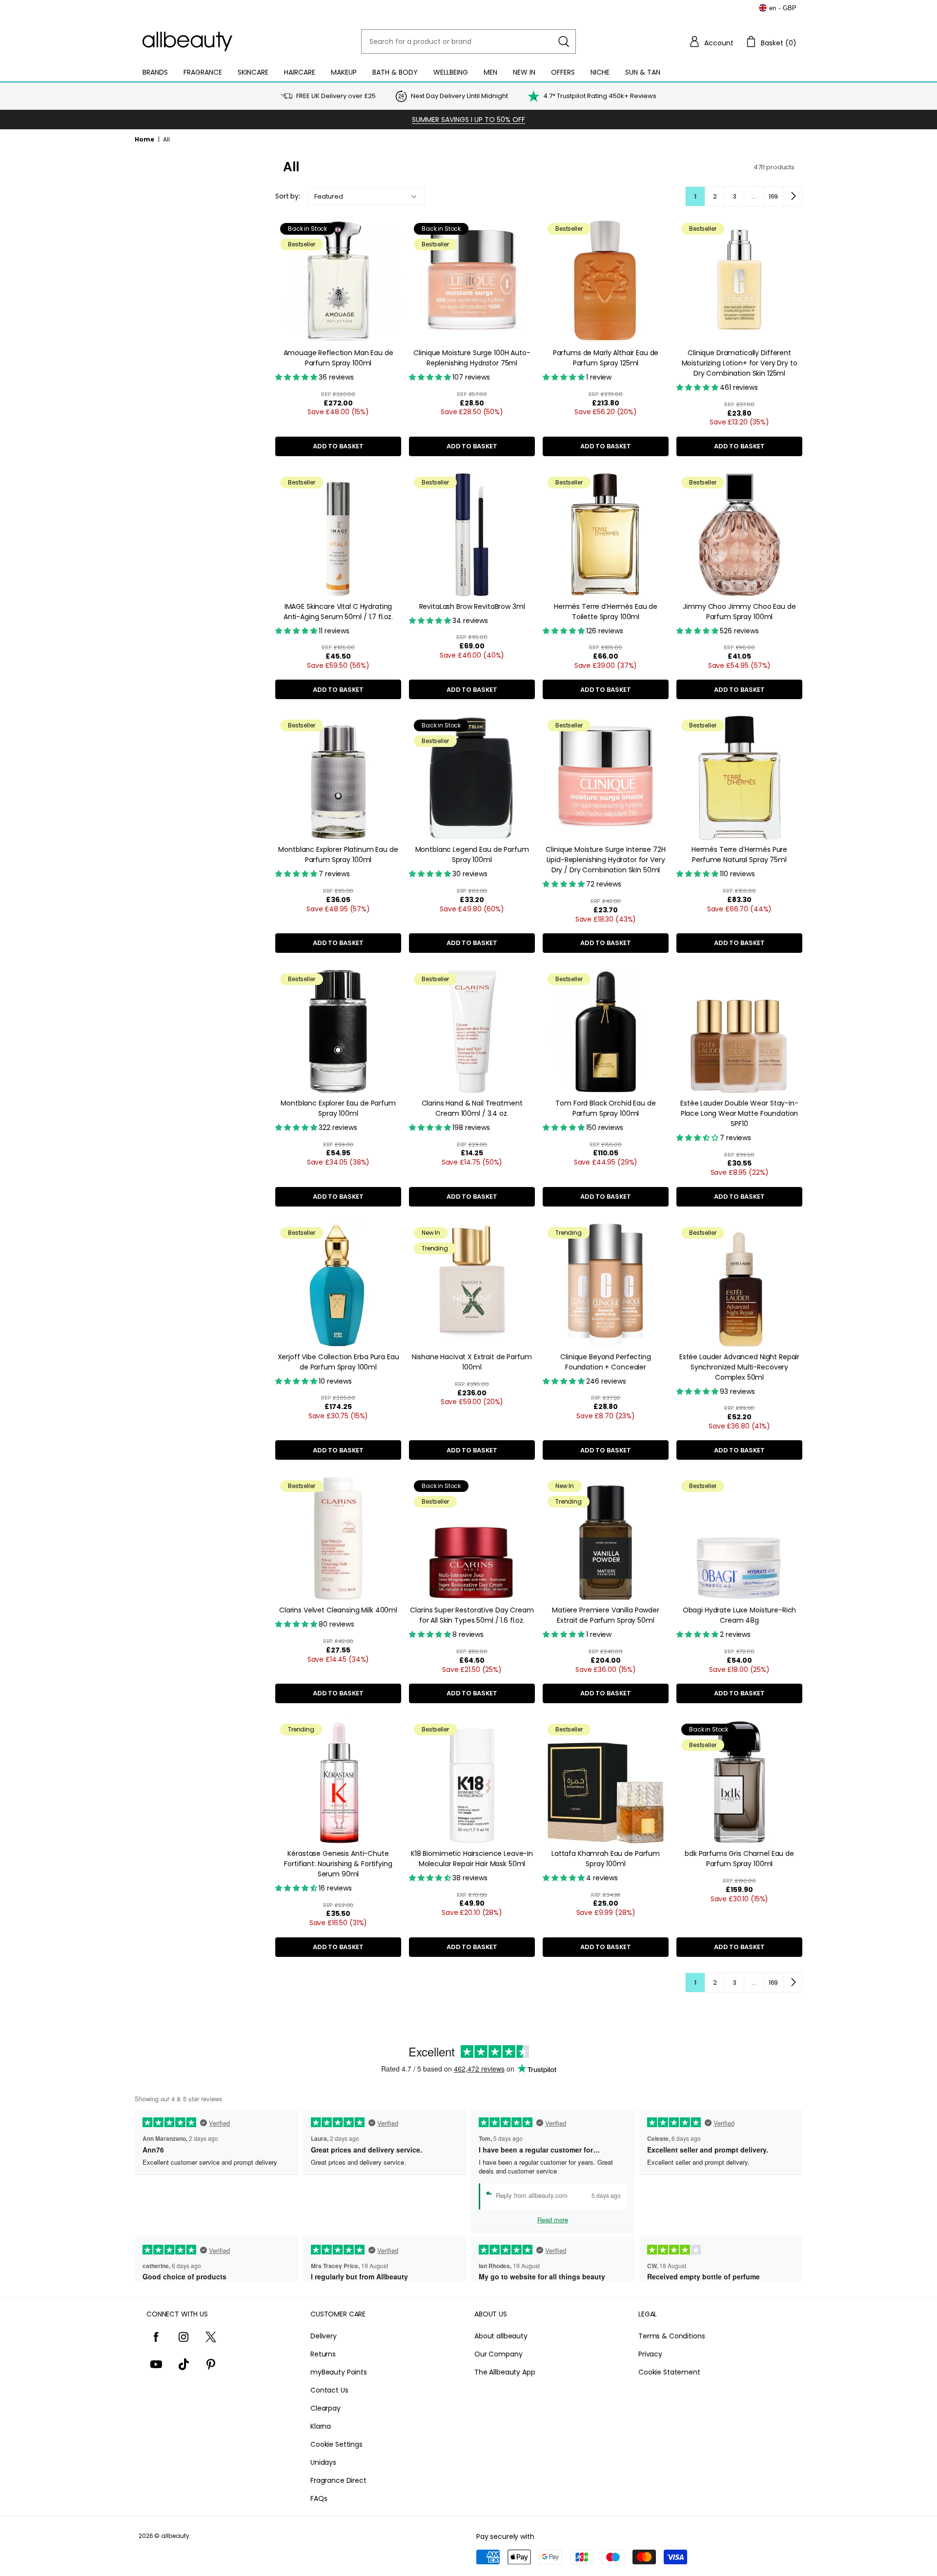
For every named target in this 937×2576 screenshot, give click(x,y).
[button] (711, 41)
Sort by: (288, 196)
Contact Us (329, 2390)
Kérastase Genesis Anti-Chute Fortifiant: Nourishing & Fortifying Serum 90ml (338, 1864)
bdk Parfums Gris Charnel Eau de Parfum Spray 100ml (739, 1859)
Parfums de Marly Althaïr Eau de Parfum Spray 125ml (606, 358)
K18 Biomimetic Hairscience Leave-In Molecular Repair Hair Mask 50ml (472, 1859)
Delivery (324, 2336)
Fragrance (203, 72)
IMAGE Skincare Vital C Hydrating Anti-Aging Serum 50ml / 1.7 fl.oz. (338, 612)
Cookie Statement (669, 2372)
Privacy (650, 2354)
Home (144, 139)
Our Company (498, 2354)
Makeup (344, 72)
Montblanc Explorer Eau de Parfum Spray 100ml (338, 1108)
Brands (155, 72)
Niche (600, 72)
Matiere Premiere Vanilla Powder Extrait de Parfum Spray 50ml (606, 1615)
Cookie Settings (336, 2444)
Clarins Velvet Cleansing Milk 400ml (338, 1610)
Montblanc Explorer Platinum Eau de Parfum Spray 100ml (338, 855)
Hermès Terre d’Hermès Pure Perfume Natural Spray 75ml (739, 855)
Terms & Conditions (672, 2336)
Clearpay (326, 2408)
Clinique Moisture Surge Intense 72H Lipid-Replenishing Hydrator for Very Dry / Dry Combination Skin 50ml (605, 860)
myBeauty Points (339, 2372)
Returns (323, 2354)
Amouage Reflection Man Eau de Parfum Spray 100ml (338, 358)
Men (490, 72)
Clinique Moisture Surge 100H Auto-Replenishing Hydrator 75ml (472, 358)
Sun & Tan (643, 72)
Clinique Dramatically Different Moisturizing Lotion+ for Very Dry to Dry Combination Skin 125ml (740, 363)
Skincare (253, 72)
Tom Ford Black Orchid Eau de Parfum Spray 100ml (605, 1108)
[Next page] (793, 196)
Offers (563, 72)
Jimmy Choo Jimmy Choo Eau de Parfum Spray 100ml (739, 612)
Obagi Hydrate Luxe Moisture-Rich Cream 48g (740, 1615)
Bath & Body (395, 72)
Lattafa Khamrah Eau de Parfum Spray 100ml (606, 1859)
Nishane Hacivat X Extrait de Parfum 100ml (472, 1362)
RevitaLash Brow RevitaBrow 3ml (472, 606)
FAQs (319, 2498)
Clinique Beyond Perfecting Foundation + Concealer (605, 1362)
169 (774, 196)
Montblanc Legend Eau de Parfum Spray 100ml (472, 855)
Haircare (300, 72)
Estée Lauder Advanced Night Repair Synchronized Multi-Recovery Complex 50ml (739, 1367)
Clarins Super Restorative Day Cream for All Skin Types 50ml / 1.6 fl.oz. (472, 1615)
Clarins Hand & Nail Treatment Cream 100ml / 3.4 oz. (472, 1108)
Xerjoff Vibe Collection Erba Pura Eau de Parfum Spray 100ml (338, 1362)
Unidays (323, 2462)
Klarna (321, 2426)
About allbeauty (501, 2336)
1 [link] (695, 196)
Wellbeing (451, 72)
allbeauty (175, 2536)
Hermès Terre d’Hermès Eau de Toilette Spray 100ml (606, 612)
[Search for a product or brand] (564, 41)
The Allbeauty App (505, 2372)
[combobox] (468, 41)
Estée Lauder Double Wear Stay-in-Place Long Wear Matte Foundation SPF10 (739, 1113)
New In (524, 72)
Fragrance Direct (338, 2480)
